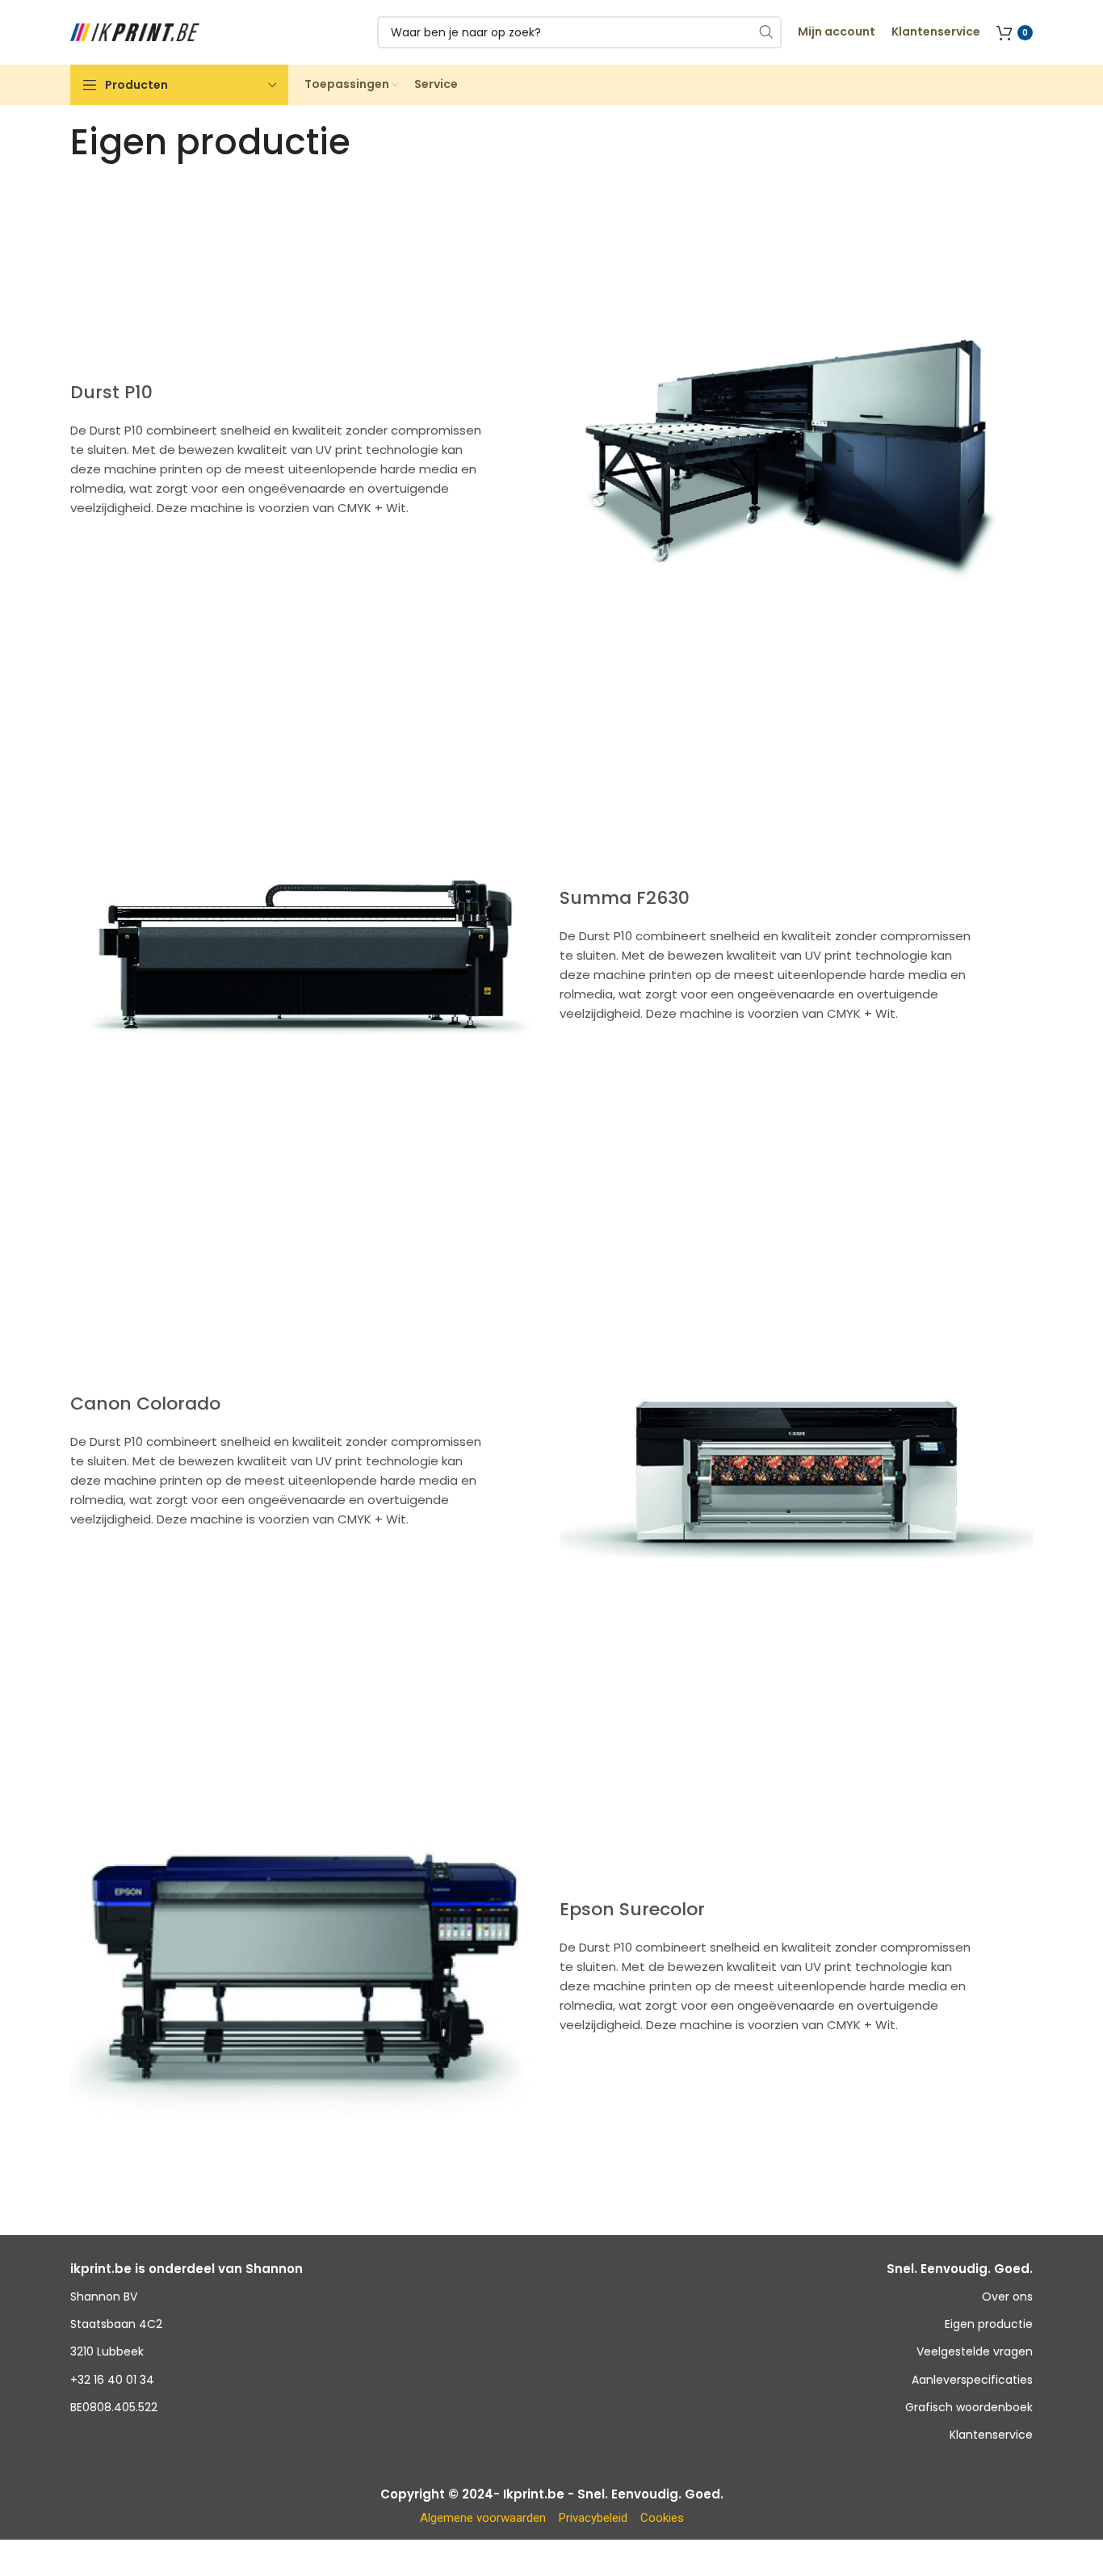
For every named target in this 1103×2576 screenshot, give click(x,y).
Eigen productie (989, 2324)
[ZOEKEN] (765, 32)
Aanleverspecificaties (972, 2380)
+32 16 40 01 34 (112, 2380)
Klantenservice (991, 2435)
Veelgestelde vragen (975, 2351)
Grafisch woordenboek (969, 2407)
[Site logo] (135, 31)
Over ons (1007, 2297)
